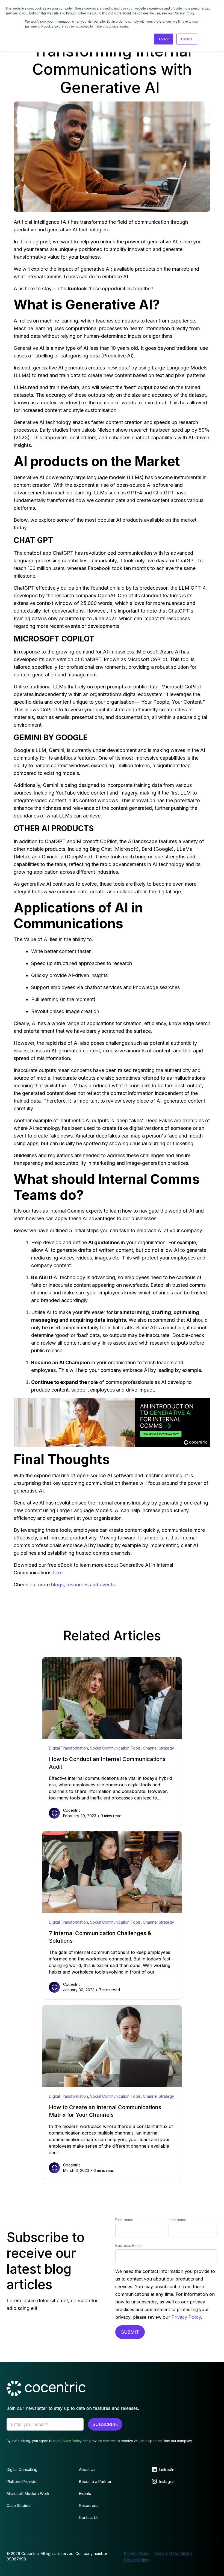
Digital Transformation (68, 1748)
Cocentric (72, 1810)
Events (85, 2493)
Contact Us (89, 2517)
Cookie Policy (137, 2560)
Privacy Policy (186, 2317)
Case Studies (18, 2505)
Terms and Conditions (173, 2553)
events (107, 1585)
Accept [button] (163, 39)
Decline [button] (187, 39)
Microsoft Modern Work (28, 2493)
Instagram (168, 2481)
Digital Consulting (22, 2469)
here (58, 1573)
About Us (87, 2469)
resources (77, 1585)
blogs (57, 1585)
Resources (89, 2505)
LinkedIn (167, 2469)
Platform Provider (22, 2481)
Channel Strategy (158, 1748)
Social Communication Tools (115, 1748)
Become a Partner (95, 2481)
